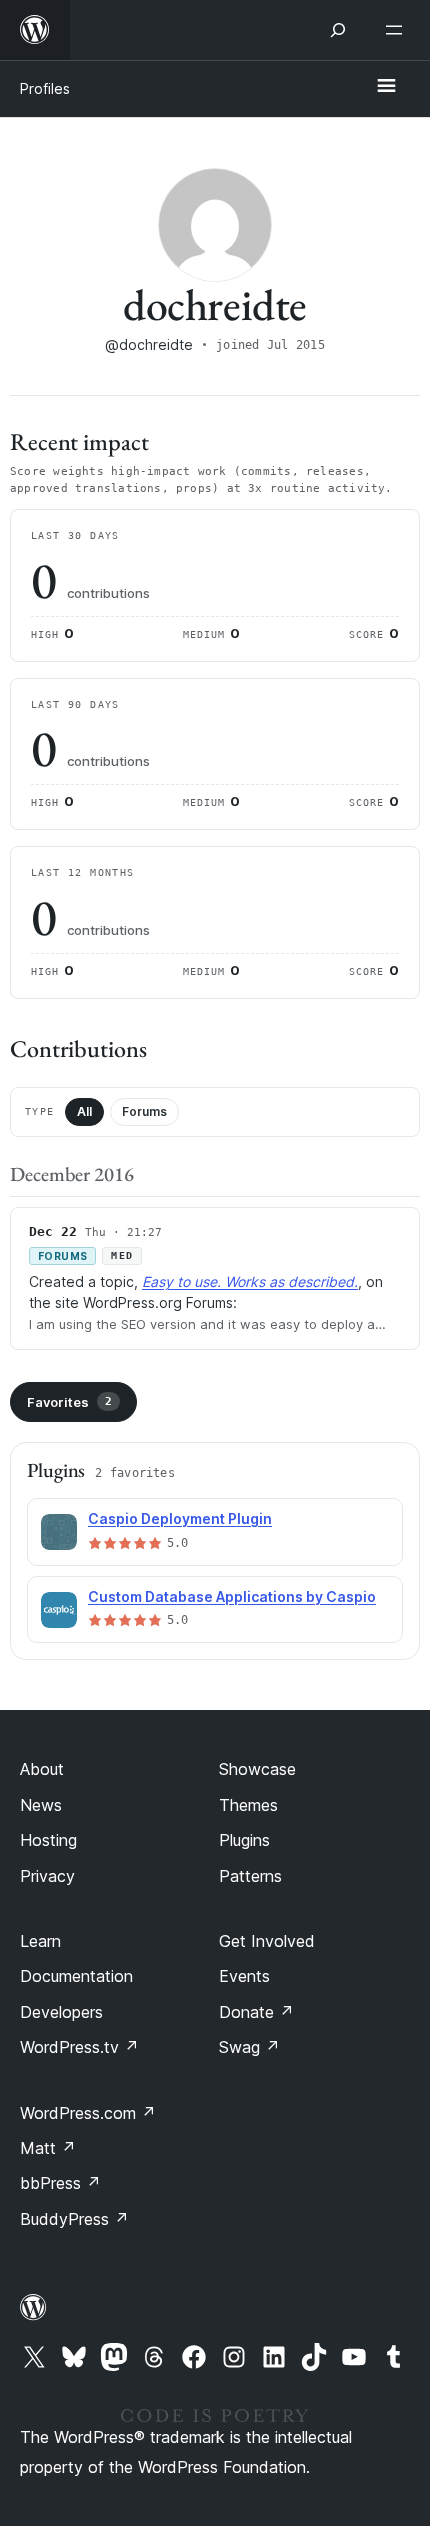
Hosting (48, 1840)
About (42, 1769)
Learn (40, 1941)
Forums (144, 1111)
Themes (248, 1805)
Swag (249, 2047)
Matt (48, 2148)
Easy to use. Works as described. (250, 1281)
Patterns (250, 1876)
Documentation (76, 1976)
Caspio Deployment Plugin (180, 1518)
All (84, 1111)
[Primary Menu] (386, 87)
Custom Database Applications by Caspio (232, 1596)
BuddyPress (74, 2219)
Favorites (69, 1402)
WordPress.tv (79, 2047)
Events (244, 1976)
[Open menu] (398, 30)
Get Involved (267, 1941)
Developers (61, 2012)
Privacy (47, 1876)
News (41, 1805)
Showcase (257, 1769)
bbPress (60, 2183)
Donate (256, 2012)
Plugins (244, 1840)
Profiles (45, 88)
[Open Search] (338, 30)
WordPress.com (88, 2113)
